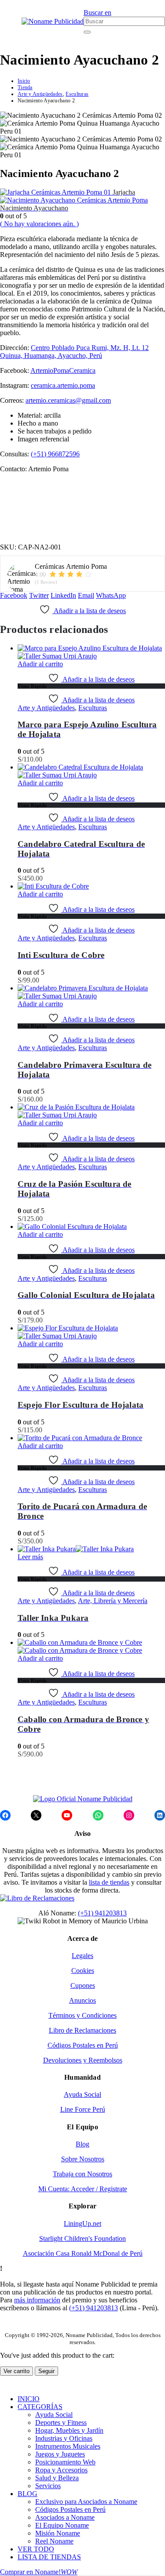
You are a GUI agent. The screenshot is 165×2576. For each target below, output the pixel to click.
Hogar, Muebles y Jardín (69, 2430)
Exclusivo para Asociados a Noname (86, 2502)
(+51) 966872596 (55, 454)
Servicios (48, 2486)
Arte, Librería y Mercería (113, 1601)
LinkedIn (63, 595)
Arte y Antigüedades (46, 708)
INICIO (29, 2399)
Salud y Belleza (57, 2478)
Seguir (46, 2371)
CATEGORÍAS (40, 2407)
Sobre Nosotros (83, 2159)
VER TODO (36, 2549)
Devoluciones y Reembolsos (83, 2060)
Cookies (83, 1971)
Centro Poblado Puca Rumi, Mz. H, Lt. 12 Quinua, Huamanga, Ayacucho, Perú (74, 352)
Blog (82, 2144)
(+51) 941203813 (102, 1913)
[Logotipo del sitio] (53, 21)
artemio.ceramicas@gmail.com (68, 400)
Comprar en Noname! (39, 2572)
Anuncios (82, 2000)
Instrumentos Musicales (68, 2446)
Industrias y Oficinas (64, 2438)
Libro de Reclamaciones (82, 2030)
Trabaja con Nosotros (82, 2174)
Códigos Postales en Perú (83, 2045)
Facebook (14, 595)
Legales (82, 1956)
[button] (3, 22)
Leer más (30, 1557)
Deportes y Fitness (61, 2422)
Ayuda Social (82, 2094)
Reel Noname (54, 2541)
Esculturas (93, 708)
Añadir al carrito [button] (40, 664)
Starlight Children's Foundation (82, 2238)
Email (86, 595)
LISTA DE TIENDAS (49, 2557)
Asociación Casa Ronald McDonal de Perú (83, 2253)
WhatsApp (111, 595)
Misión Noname (58, 2533)
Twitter (39, 595)
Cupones (83, 1985)
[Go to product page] (91, 652)
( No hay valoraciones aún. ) (39, 224)
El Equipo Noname (62, 2525)
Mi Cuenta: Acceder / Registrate (83, 2189)
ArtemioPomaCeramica (63, 370)
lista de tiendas (109, 1882)
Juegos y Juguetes (60, 2454)
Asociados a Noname (65, 2517)
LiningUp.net (82, 2224)
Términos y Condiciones (82, 2015)
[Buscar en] (87, 32)
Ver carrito (16, 2371)
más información (37, 2300)
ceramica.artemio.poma (63, 385)
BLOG (27, 2494)
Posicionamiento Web (65, 2462)
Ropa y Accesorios (61, 2470)
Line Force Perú (83, 2109)
